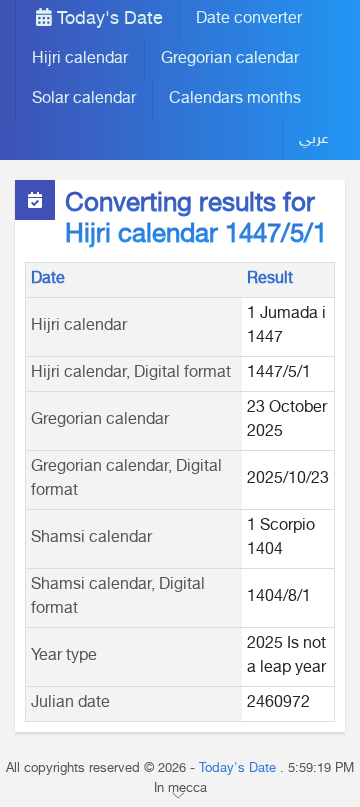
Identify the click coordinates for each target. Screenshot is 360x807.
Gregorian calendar (230, 59)
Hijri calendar (80, 59)
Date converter (249, 19)
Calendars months (235, 99)
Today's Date (107, 20)
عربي (314, 139)
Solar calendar (84, 99)
